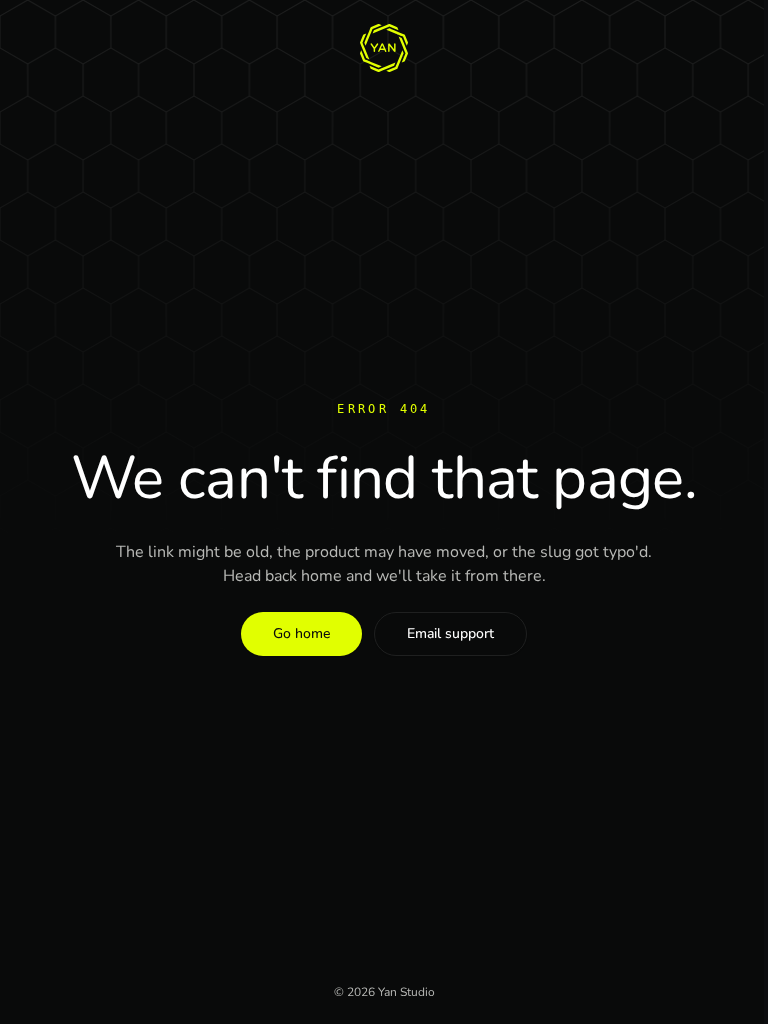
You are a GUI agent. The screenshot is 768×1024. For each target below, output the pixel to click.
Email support (450, 633)
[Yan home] (384, 48)
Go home (301, 633)
